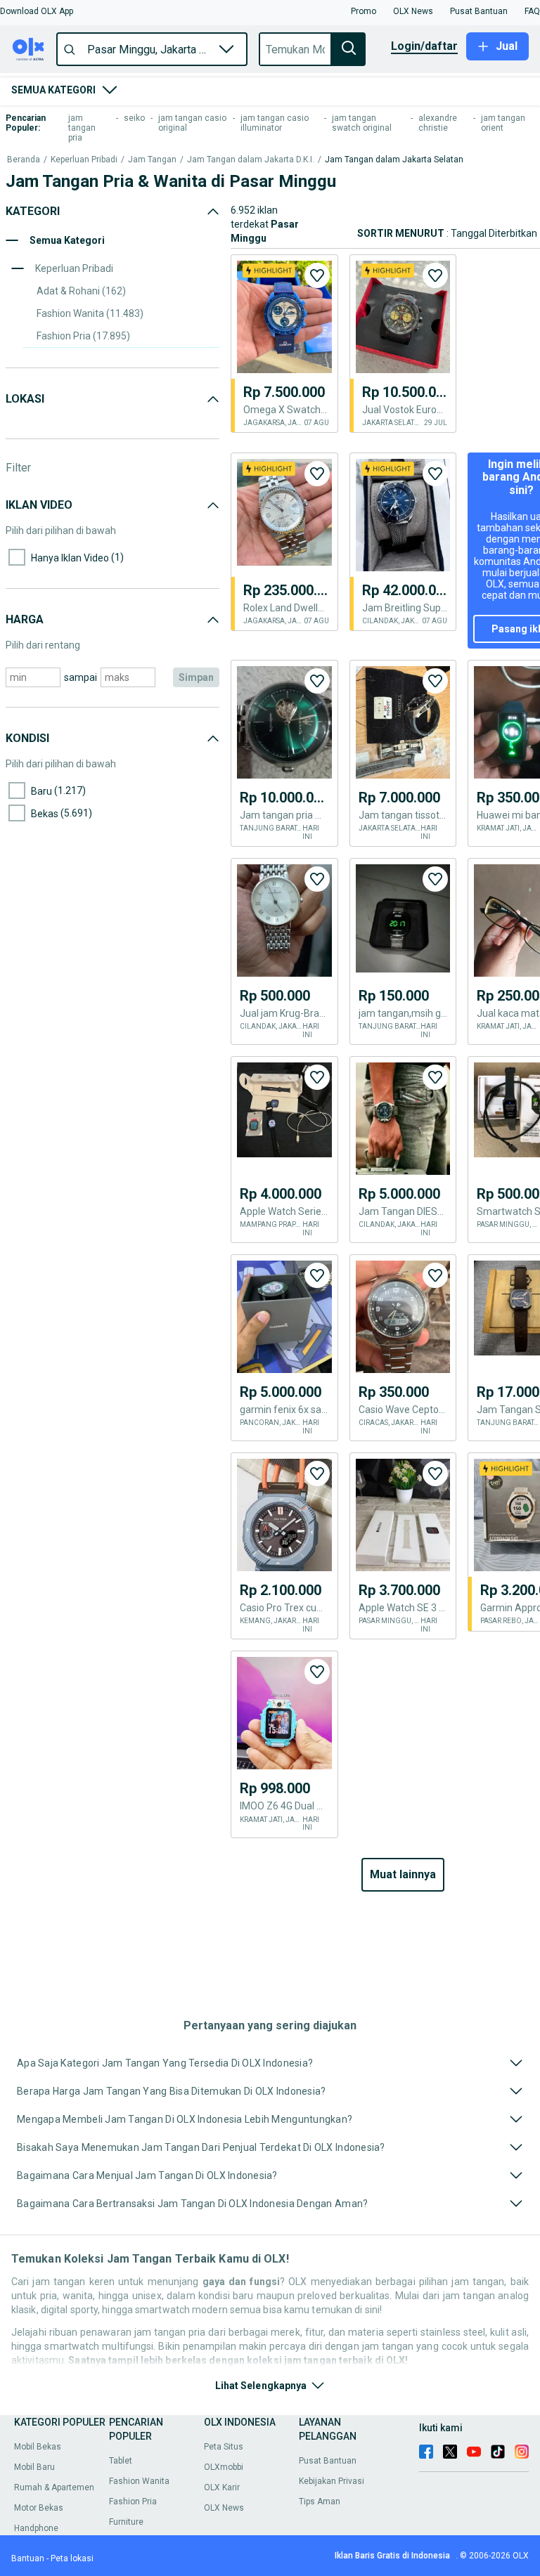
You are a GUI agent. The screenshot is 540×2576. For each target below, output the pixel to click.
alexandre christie (438, 123)
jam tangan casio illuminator (275, 123)
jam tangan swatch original (362, 123)
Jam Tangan (152, 160)
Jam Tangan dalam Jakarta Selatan (394, 160)
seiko (134, 118)
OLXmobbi (224, 2467)
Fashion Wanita (139, 2481)
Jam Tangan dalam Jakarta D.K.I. (251, 160)
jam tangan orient (503, 123)
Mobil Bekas (38, 2447)
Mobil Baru (34, 2467)
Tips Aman (320, 2502)
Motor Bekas (39, 2508)
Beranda (24, 160)
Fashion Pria (133, 2502)
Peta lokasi (72, 2558)
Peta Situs (224, 2447)
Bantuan (28, 2558)
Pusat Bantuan (328, 2461)
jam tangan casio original (192, 123)
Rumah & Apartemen (54, 2487)
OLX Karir (222, 2487)
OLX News (224, 2508)
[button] (37, 11)
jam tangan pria (82, 128)
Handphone (36, 2528)
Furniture (126, 2522)
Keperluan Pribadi (84, 160)
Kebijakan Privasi (332, 2481)
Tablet (121, 2461)
